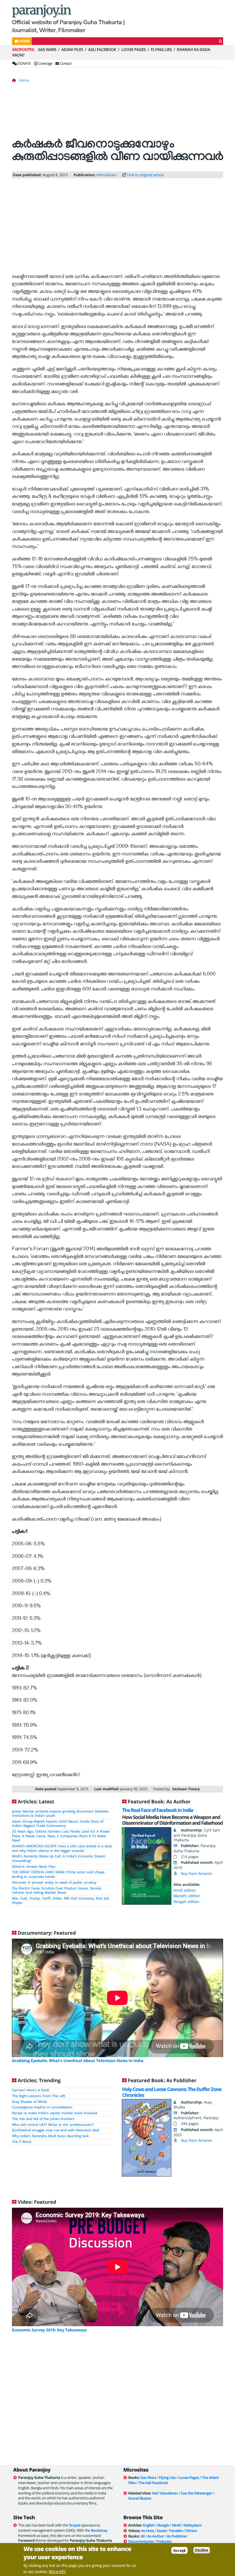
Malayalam (192, 2525)
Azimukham (106, 175)
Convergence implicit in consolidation (42, 2107)
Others (191, 2531)
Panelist (176, 2531)
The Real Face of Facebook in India (158, 1810)
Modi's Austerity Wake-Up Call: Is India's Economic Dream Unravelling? (59, 1859)
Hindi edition (185, 1890)
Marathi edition (187, 1896)
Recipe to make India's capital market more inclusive (55, 2113)
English (149, 2525)
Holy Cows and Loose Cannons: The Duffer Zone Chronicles (172, 2092)
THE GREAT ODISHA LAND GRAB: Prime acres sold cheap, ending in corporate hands (58, 1875)
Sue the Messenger (197, 2493)
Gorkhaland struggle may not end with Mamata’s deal (56, 2130)
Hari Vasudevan (165, 2493)
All (142, 2536)
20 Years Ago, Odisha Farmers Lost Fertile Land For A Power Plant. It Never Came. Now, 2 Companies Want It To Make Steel (61, 1836)
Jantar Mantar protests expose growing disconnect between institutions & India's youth (60, 1814)
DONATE (24, 63)
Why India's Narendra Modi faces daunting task (50, 2136)
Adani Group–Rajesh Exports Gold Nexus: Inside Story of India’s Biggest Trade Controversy (58, 1824)
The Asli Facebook (153, 2483)
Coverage (45, 63)
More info (57, 2572)
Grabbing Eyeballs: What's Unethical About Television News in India (78, 2060)
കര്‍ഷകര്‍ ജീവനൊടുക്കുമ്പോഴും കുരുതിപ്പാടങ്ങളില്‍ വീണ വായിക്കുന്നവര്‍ (117, 152)
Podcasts (164, 2541)
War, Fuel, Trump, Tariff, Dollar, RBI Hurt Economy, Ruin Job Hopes (61, 1901)
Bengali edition (186, 1902)
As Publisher (177, 2536)
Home (24, 80)
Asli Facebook (102, 49)
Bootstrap (99, 2530)
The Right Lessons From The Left (39, 2096)
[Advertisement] (117, 113)
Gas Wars (47, 49)
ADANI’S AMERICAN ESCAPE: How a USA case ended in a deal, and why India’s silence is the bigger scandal (62, 1849)
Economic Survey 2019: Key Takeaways (49, 2330)
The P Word (21, 2142)
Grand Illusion (140, 2498)
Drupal (75, 2525)
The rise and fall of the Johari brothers (43, 2119)
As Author (156, 2536)
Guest (162, 2531)
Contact (65, 63)
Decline (202, 2550)
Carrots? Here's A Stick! (31, 2090)
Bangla (163, 2525)
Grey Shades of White (30, 2102)
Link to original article (146, 175)
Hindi (176, 2525)
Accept (179, 2550)
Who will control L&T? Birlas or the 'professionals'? (53, 2125)
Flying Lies (161, 49)
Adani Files (72, 49)
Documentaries (141, 2541)
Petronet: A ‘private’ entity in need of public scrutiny (54, 1883)
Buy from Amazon (196, 1873)
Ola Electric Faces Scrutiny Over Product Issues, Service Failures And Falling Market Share (57, 1891)
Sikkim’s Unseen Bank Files (34, 1867)
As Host (148, 2531)
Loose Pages (133, 49)
